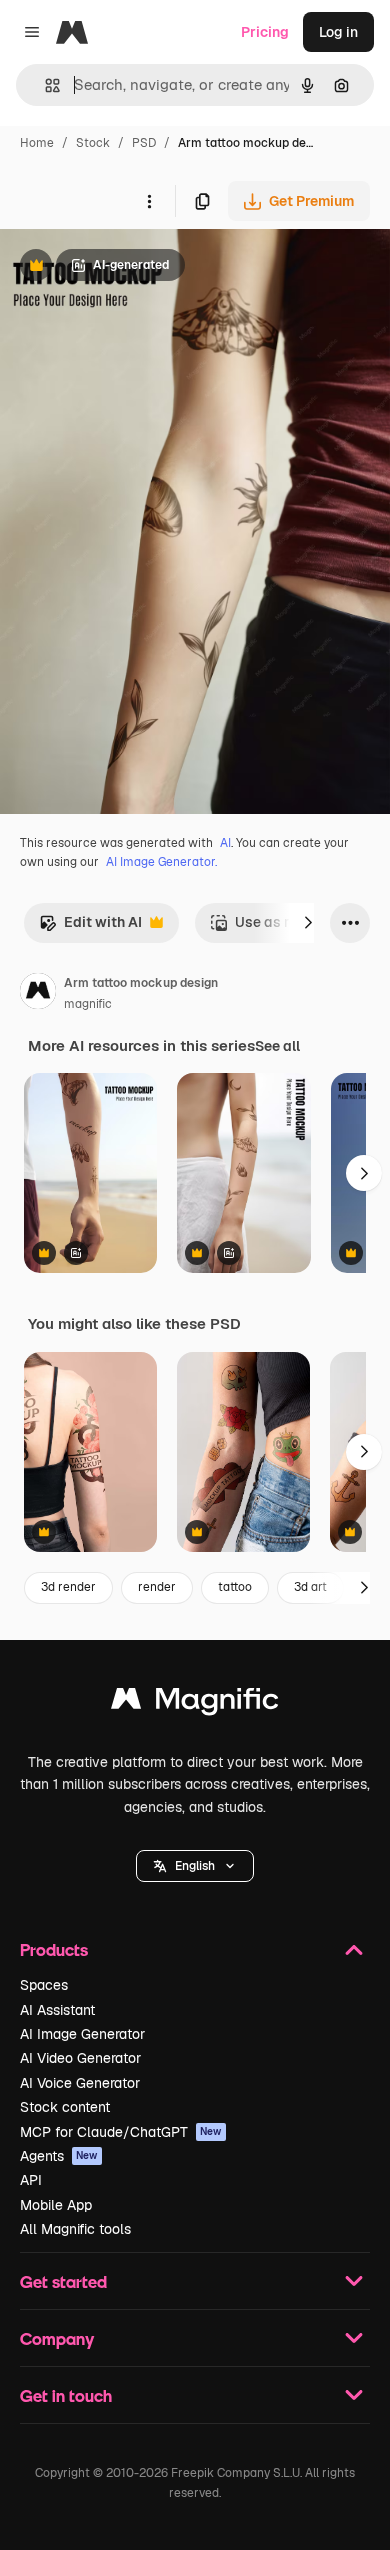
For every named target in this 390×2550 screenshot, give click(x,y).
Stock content (65, 2107)
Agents (59, 2156)
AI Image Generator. (161, 862)
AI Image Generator (82, 2034)
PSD (144, 143)
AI (225, 843)
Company (57, 2338)
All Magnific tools (75, 2229)
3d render (68, 1587)
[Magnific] (195, 1703)
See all (277, 1046)
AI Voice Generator (80, 2083)
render (157, 1587)
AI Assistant (57, 2010)
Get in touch (66, 2395)
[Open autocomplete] (44, 85)
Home (37, 143)
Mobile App (56, 2205)
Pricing (265, 32)
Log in (338, 32)
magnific (88, 1004)
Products (54, 1949)
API (31, 2180)
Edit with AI (90, 927)
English (195, 1866)
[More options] (149, 201)
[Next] (308, 923)
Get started (63, 2281)
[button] (195, 1866)
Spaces (44, 1985)
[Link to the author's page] (38, 994)
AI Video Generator (80, 2058)
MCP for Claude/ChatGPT (121, 2132)
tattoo (235, 1587)
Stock (93, 143)
